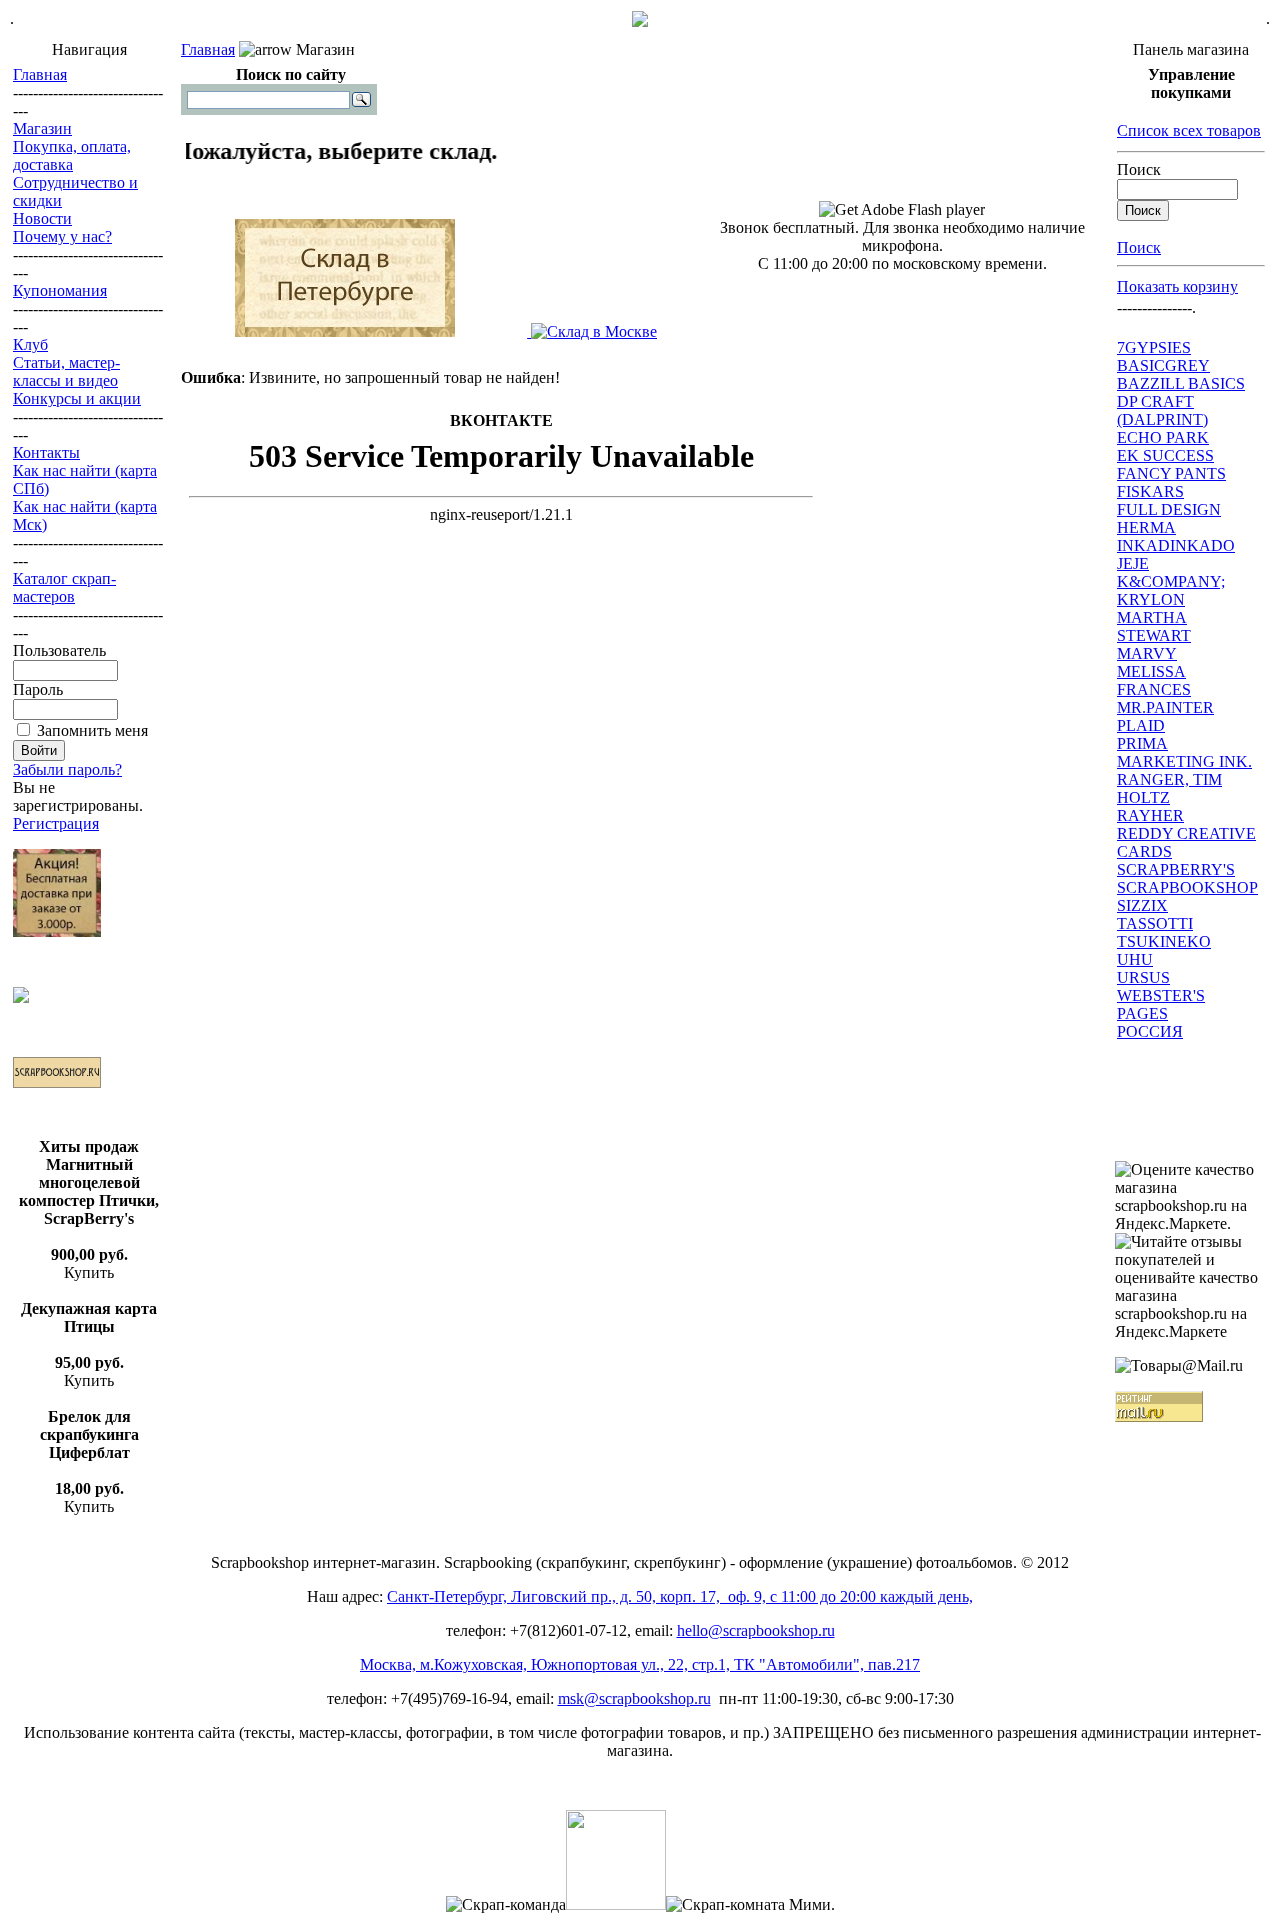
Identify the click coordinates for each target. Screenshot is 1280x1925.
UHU (1135, 959)
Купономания (60, 290)
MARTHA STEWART (1154, 626)
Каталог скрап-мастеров (64, 587)
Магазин (42, 128)
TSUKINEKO (1164, 941)
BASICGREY (1163, 365)
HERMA (1146, 527)
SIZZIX (1142, 905)
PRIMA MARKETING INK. (1184, 752)
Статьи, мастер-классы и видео (66, 371)
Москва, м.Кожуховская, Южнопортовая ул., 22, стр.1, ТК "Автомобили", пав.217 (640, 1664)
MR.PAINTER (1165, 707)
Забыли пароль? (67, 769)
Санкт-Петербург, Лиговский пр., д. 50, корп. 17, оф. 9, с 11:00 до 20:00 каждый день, (680, 1596)
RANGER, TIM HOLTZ (1169, 788)
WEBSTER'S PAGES (1161, 1004)
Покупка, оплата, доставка (72, 155)
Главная (40, 74)
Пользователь (59, 650)
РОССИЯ (1150, 1031)
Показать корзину (1177, 286)
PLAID (1141, 725)
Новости (42, 218)
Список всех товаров (1189, 130)
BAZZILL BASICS (1181, 383)
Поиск (1139, 169)
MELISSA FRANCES (1154, 680)
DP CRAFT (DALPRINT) (1162, 410)
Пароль (38, 689)
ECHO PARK (1163, 437)
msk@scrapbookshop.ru (634, 1698)
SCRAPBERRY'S (1176, 869)
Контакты (46, 452)
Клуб (30, 344)
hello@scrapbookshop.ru (756, 1630)
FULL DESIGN (1169, 509)
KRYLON (1151, 599)
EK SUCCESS (1165, 455)
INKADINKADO (1176, 545)
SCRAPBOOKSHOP (1187, 887)
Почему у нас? (62, 236)
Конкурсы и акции (77, 398)
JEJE (1133, 563)
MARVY (1147, 653)
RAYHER (1150, 815)
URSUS (1143, 977)
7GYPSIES (1154, 347)
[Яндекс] (204, 98)
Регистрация (56, 823)
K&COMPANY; (1171, 581)
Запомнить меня (92, 730)
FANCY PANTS (1171, 473)
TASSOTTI (1155, 923)
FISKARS (1150, 491)
